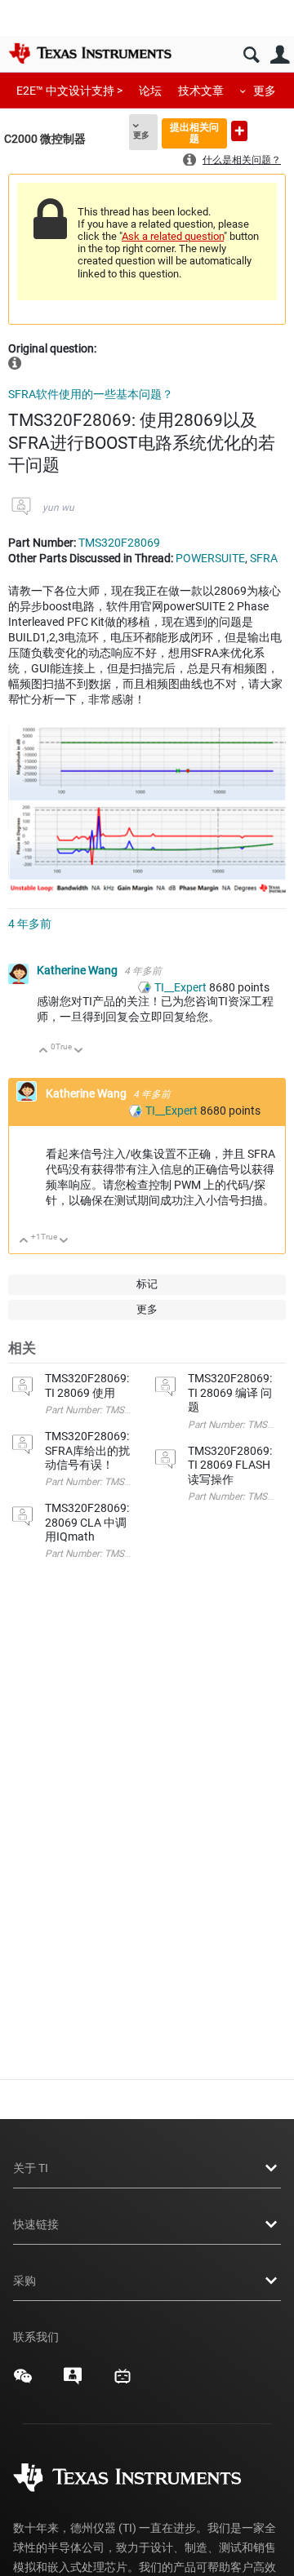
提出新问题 (239, 131)
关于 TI (31, 2168)
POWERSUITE (210, 558)
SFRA (264, 558)
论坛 (150, 91)
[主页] (90, 53)
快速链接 (36, 2224)
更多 (265, 91)
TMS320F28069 (119, 543)
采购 (24, 2281)
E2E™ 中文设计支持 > (69, 91)
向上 (44, 1051)
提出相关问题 (194, 133)
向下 (79, 1051)
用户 (280, 55)
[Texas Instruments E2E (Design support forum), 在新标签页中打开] (73, 2382)
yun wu (58, 508)
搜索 (251, 55)
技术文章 (201, 91)
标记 (147, 1284)
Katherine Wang (78, 970)
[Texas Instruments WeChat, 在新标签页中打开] (23, 2382)
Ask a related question (173, 236)
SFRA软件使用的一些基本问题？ (91, 394)
